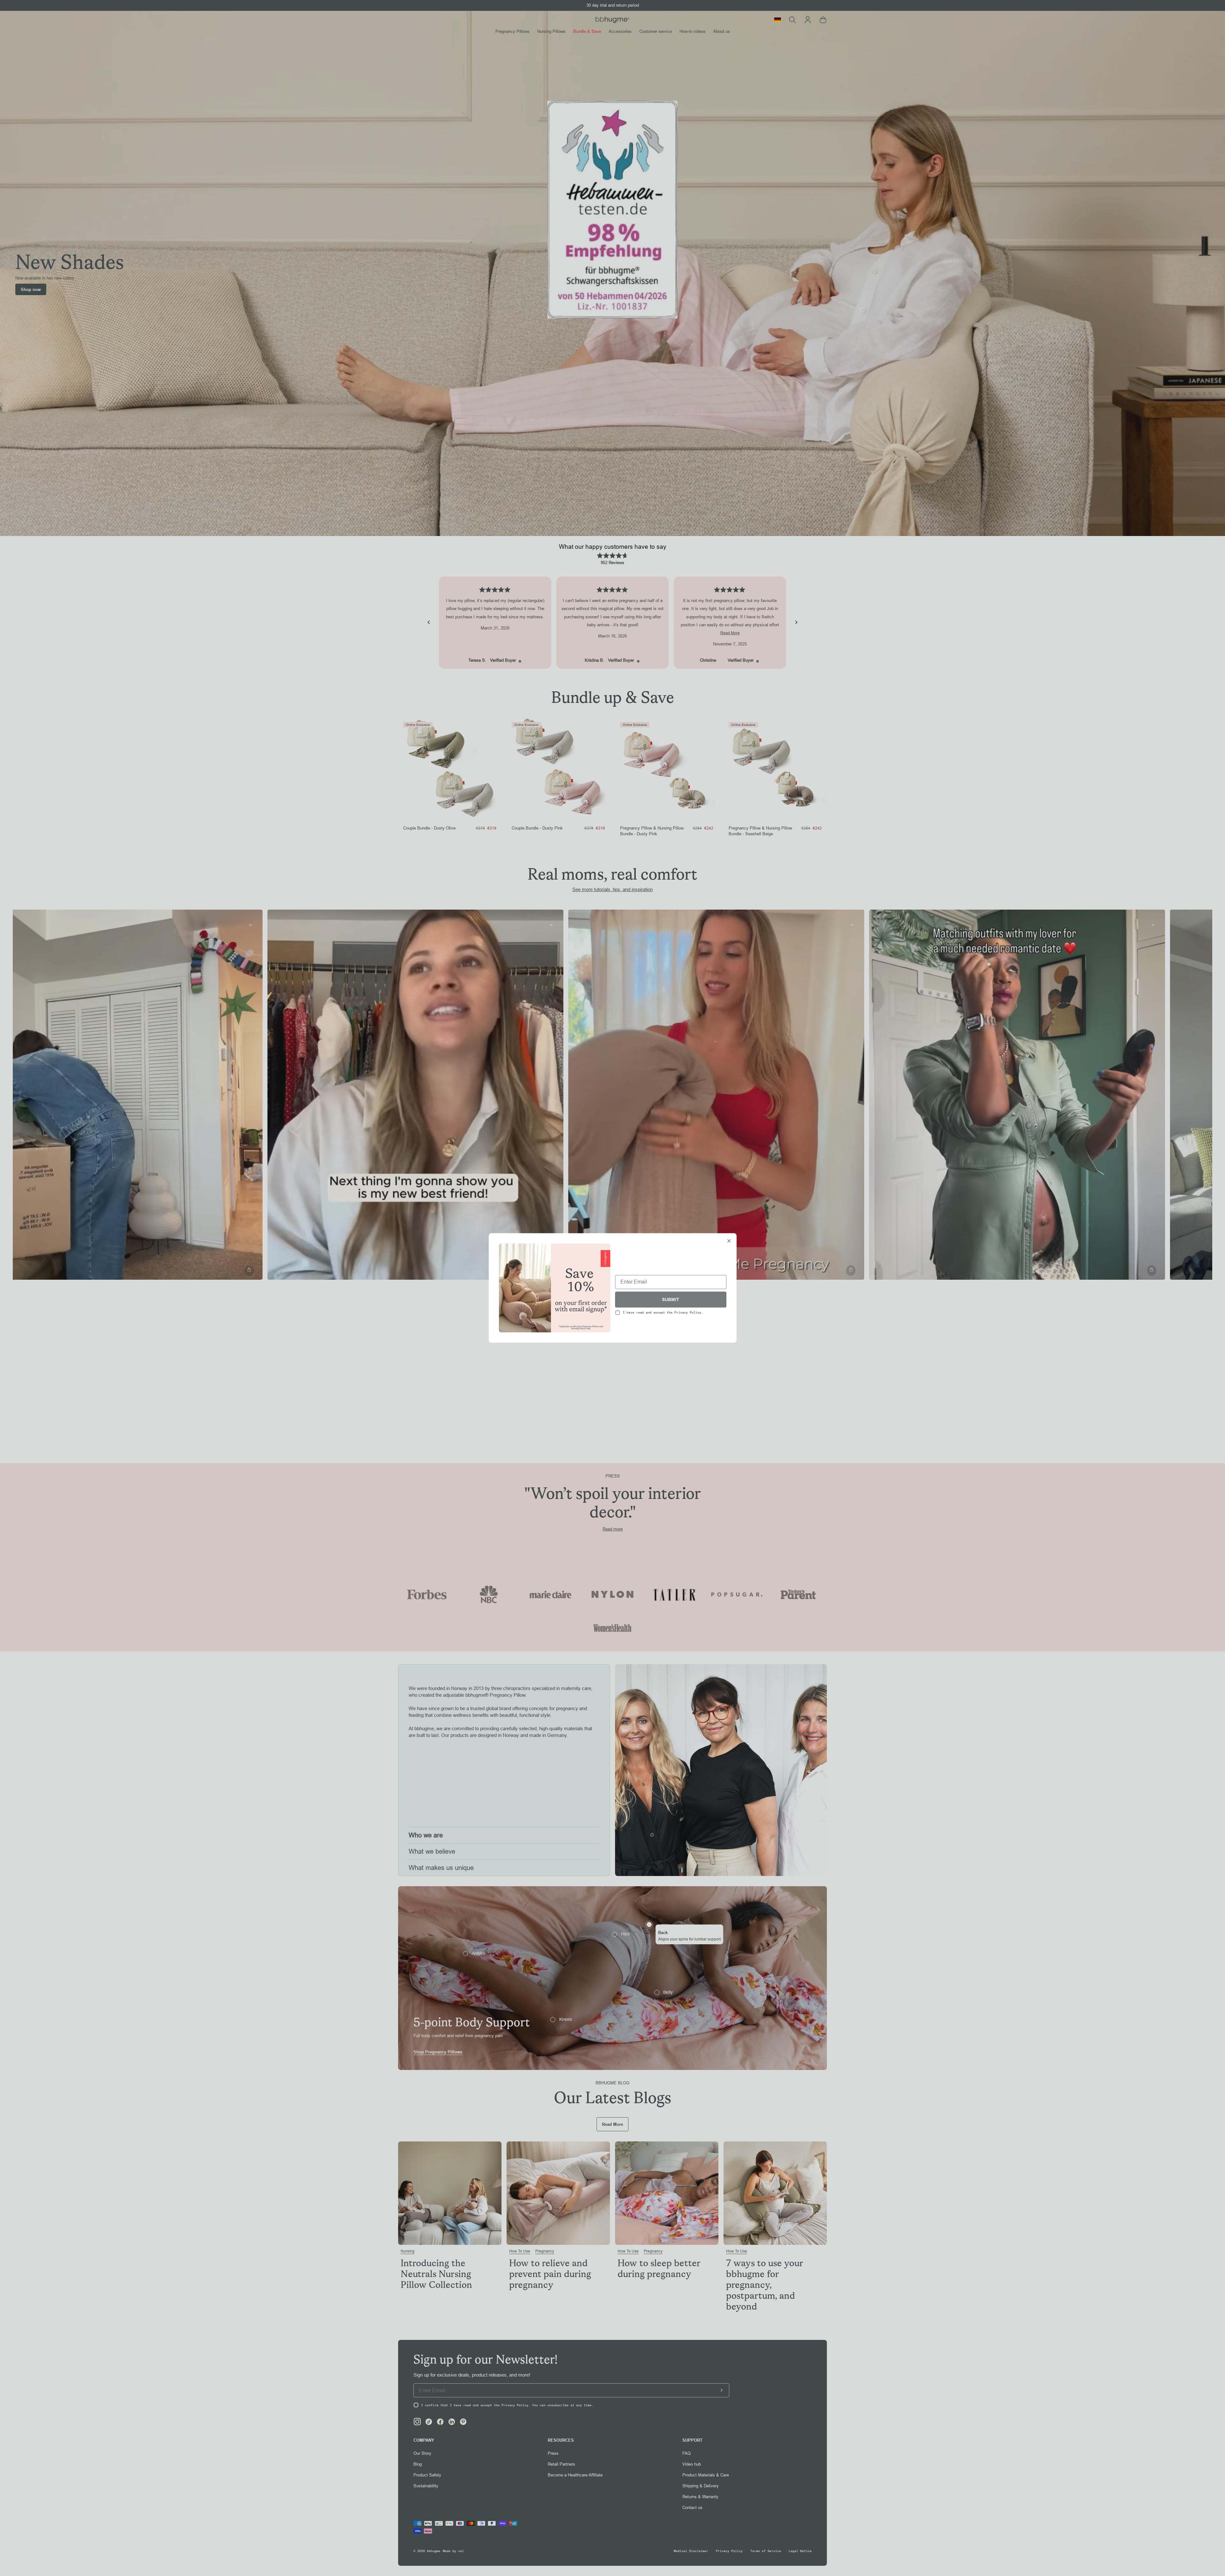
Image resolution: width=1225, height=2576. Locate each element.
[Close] (729, 1241)
